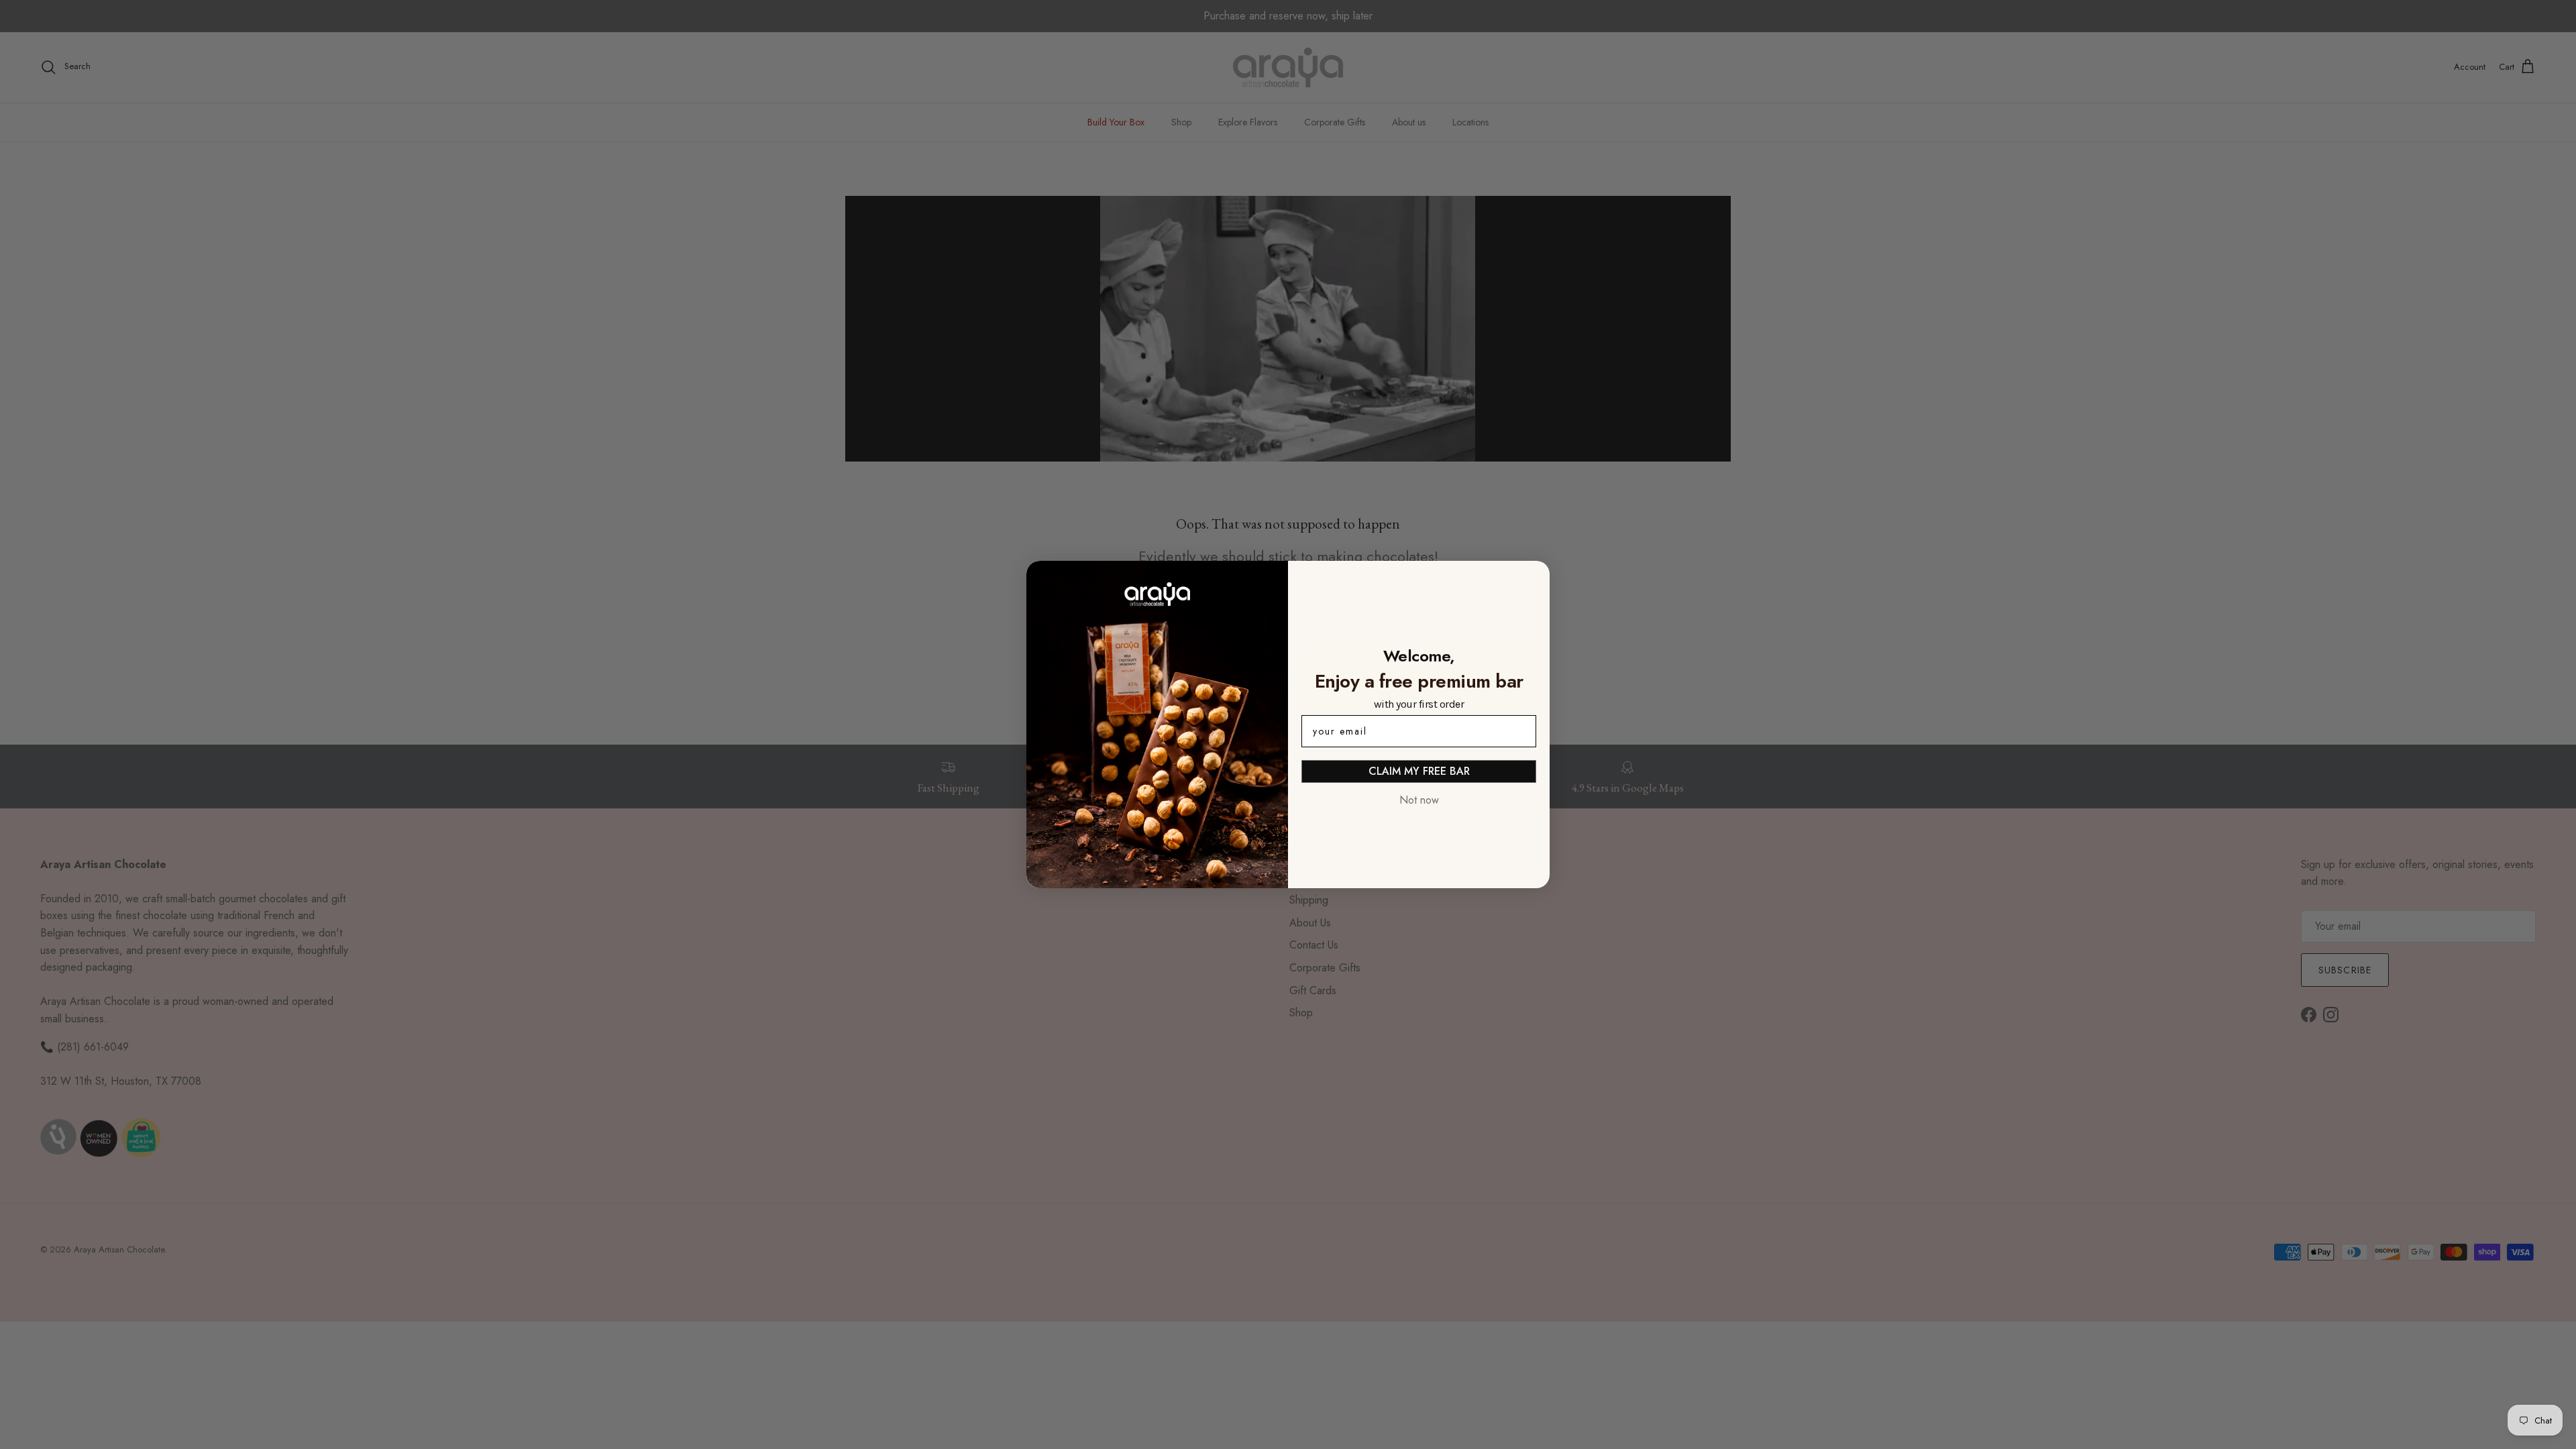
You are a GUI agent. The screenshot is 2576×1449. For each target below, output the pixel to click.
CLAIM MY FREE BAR (1419, 771)
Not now (1419, 800)
